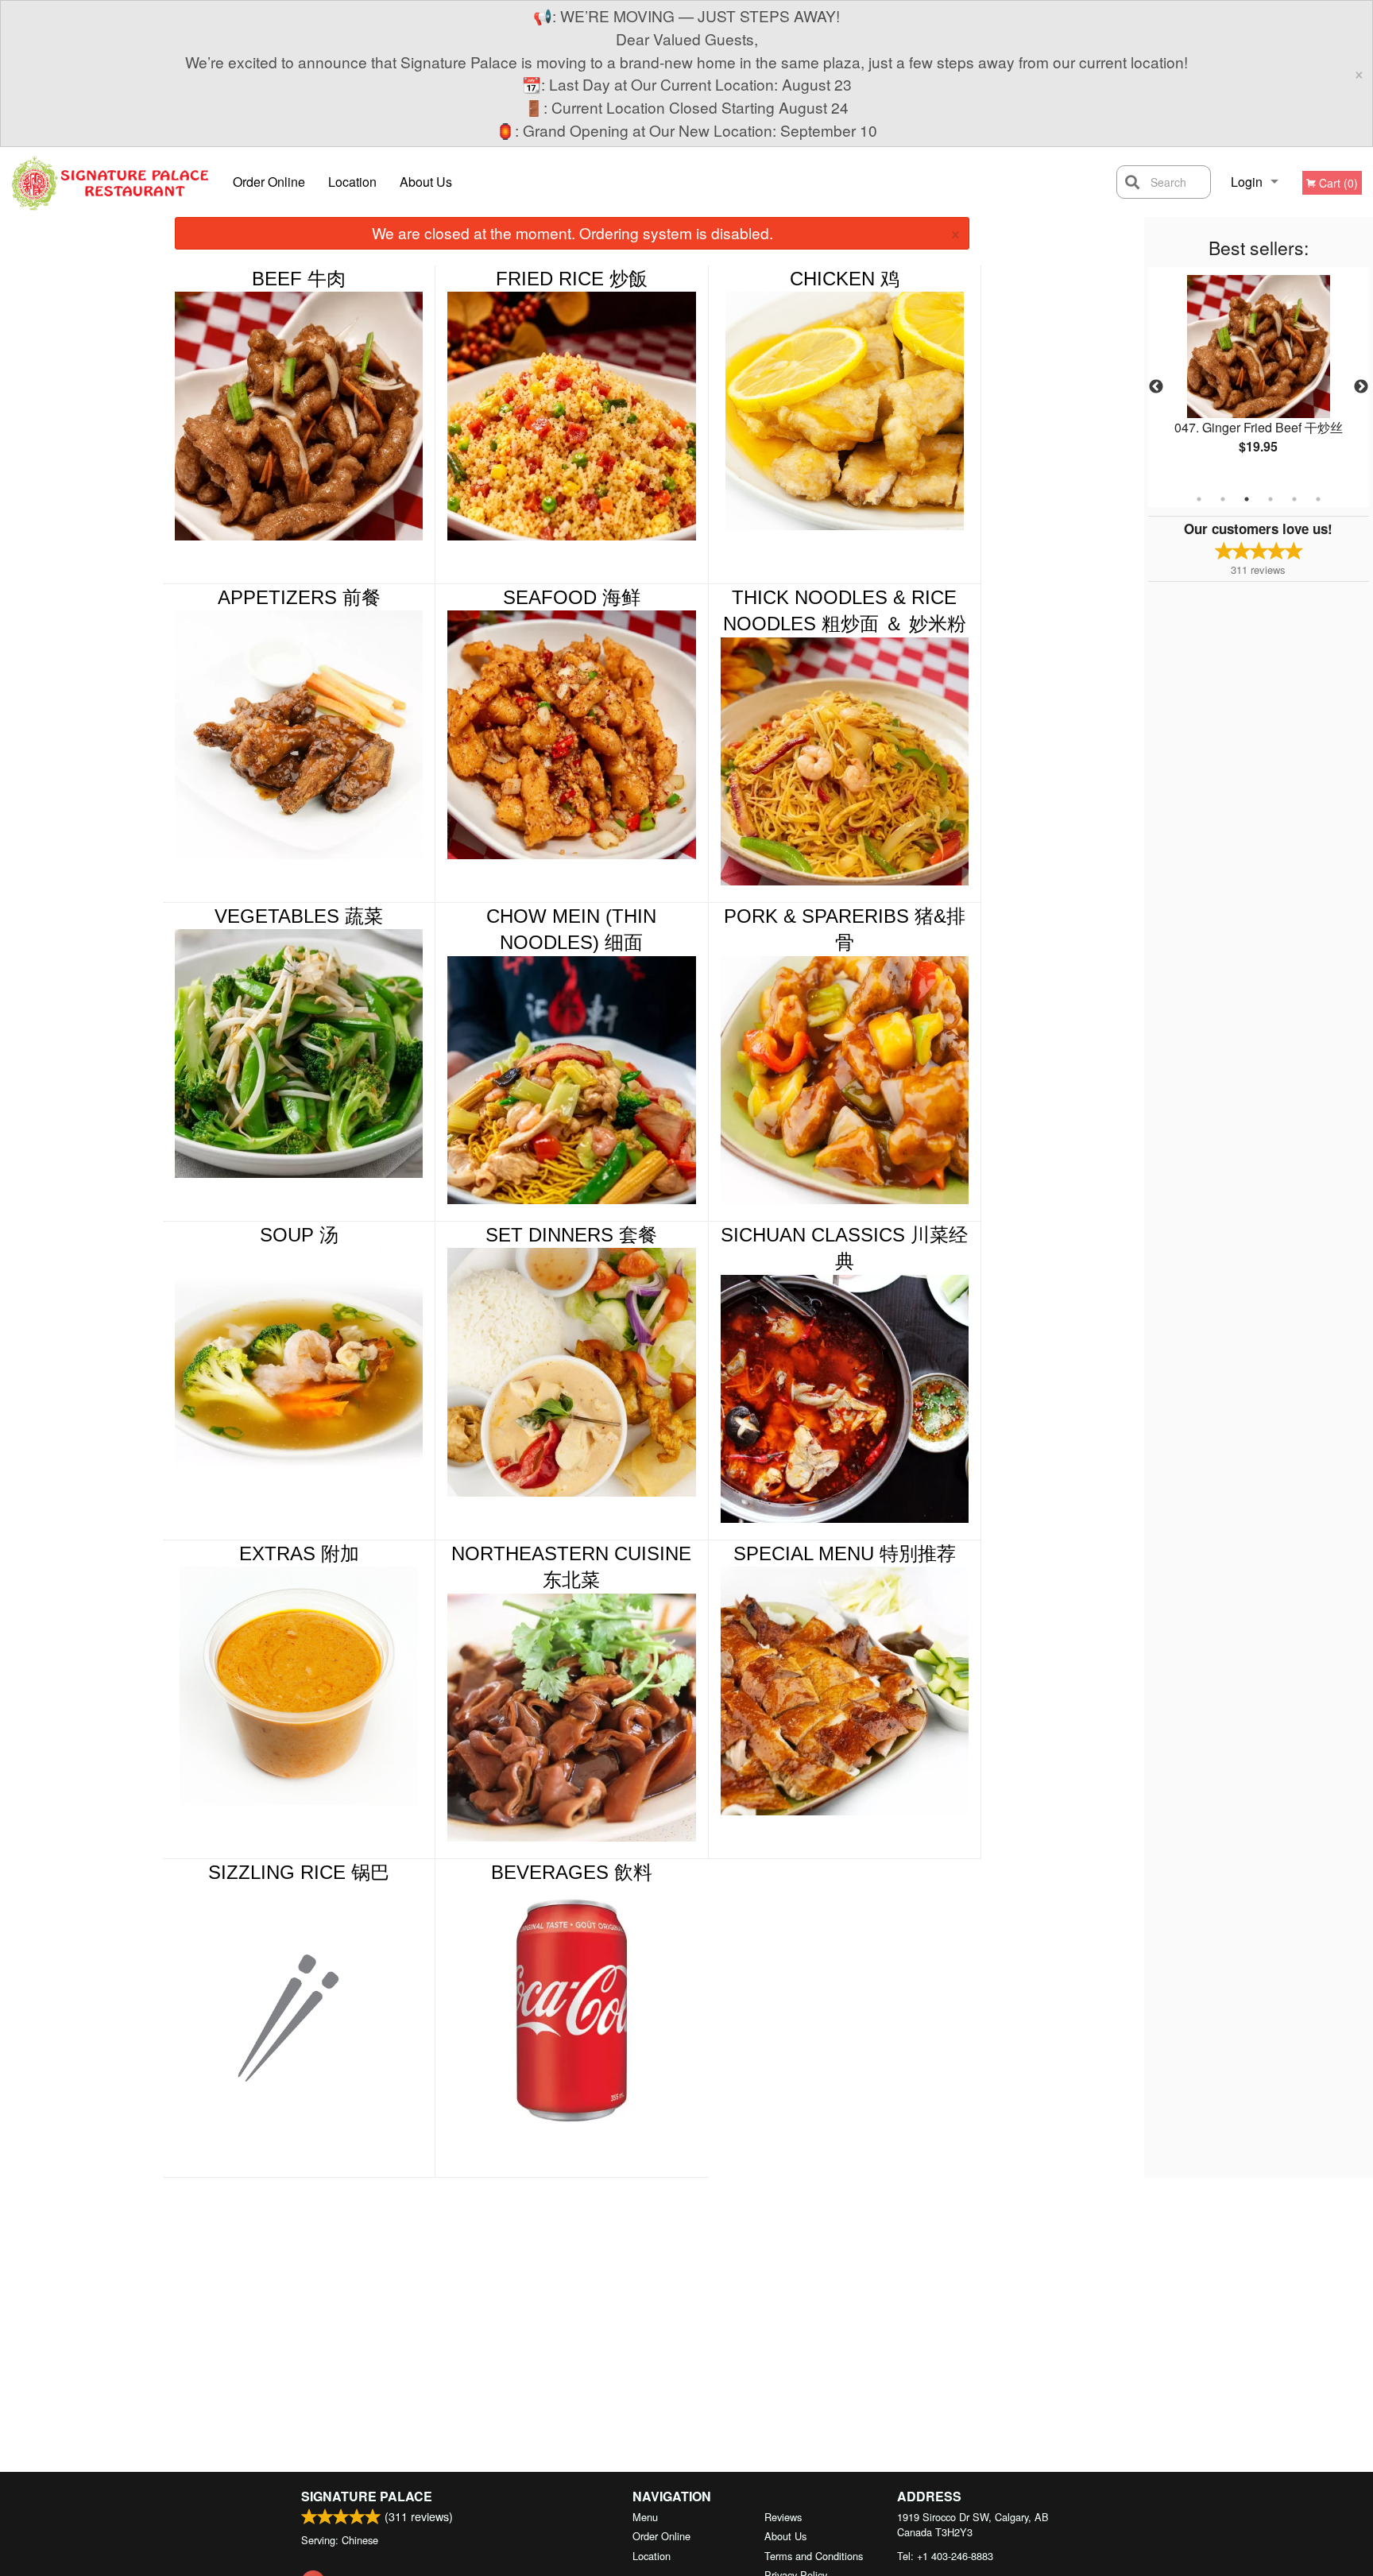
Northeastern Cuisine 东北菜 (571, 1567)
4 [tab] (1271, 499)
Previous (1156, 387)
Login (1247, 182)
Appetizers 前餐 (299, 597)
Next (1361, 387)
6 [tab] (1318, 499)
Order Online (269, 182)
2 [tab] (1223, 499)
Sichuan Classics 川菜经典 (844, 1248)
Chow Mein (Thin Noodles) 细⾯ (571, 930)
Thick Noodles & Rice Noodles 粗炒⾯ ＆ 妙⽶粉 (845, 611)
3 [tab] (1247, 499)
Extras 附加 (299, 1553)
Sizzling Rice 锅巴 (299, 1872)
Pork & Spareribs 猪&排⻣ (845, 930)
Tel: (945, 2556)
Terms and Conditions (814, 2556)
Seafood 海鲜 (572, 597)
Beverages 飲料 (572, 1872)
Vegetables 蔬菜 (299, 916)
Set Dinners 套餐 (571, 1235)
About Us (426, 182)
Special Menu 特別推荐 (845, 1553)
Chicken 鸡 (845, 279)
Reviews (783, 2517)
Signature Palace (367, 2496)
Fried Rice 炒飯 (572, 279)
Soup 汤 (299, 1235)
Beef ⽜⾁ (299, 279)
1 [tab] (1199, 499)
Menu (645, 2517)
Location (352, 182)
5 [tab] (1294, 499)
